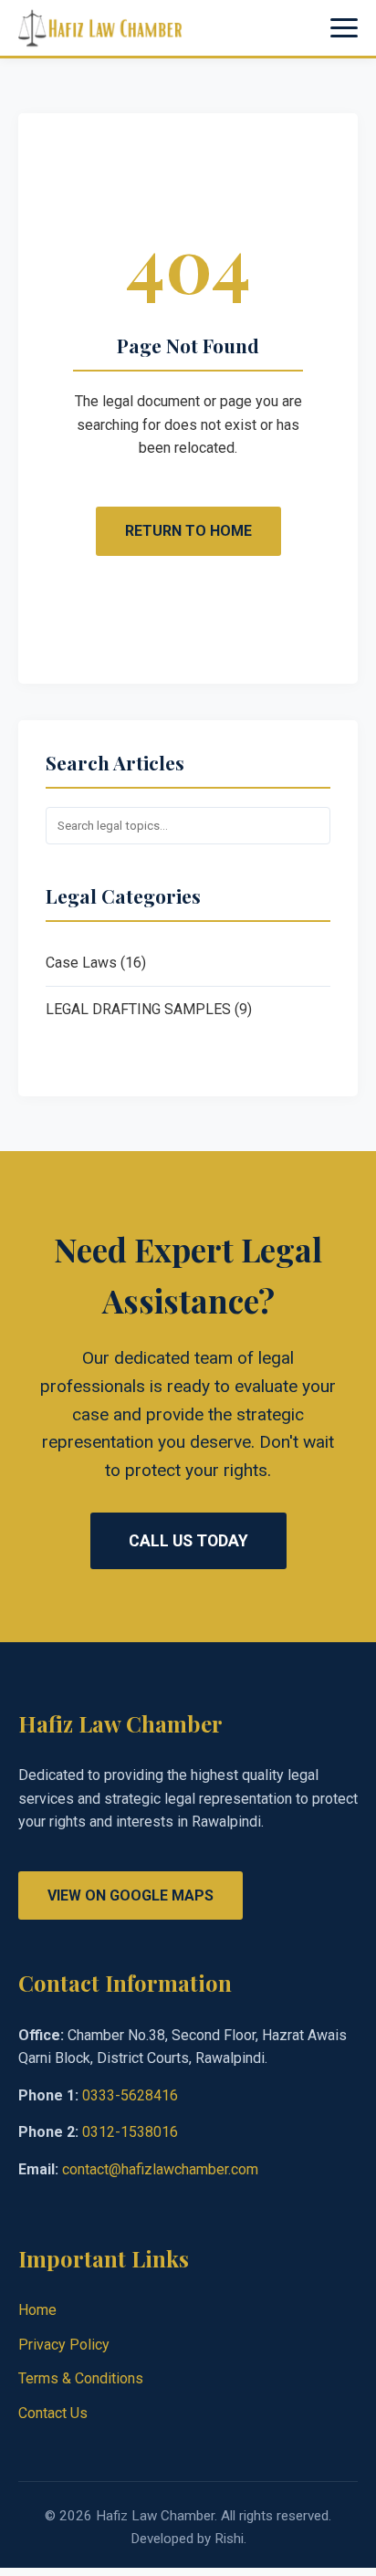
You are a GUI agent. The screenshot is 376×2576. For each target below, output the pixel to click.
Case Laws (81, 963)
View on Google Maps (131, 1895)
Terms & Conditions (81, 2378)
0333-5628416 (130, 2095)
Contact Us (53, 2413)
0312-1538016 (130, 2132)
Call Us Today (188, 1541)
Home (37, 2310)
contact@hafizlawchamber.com (160, 2169)
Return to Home (188, 531)
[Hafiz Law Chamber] (100, 28)
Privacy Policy (64, 2345)
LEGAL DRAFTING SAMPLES (138, 1009)
